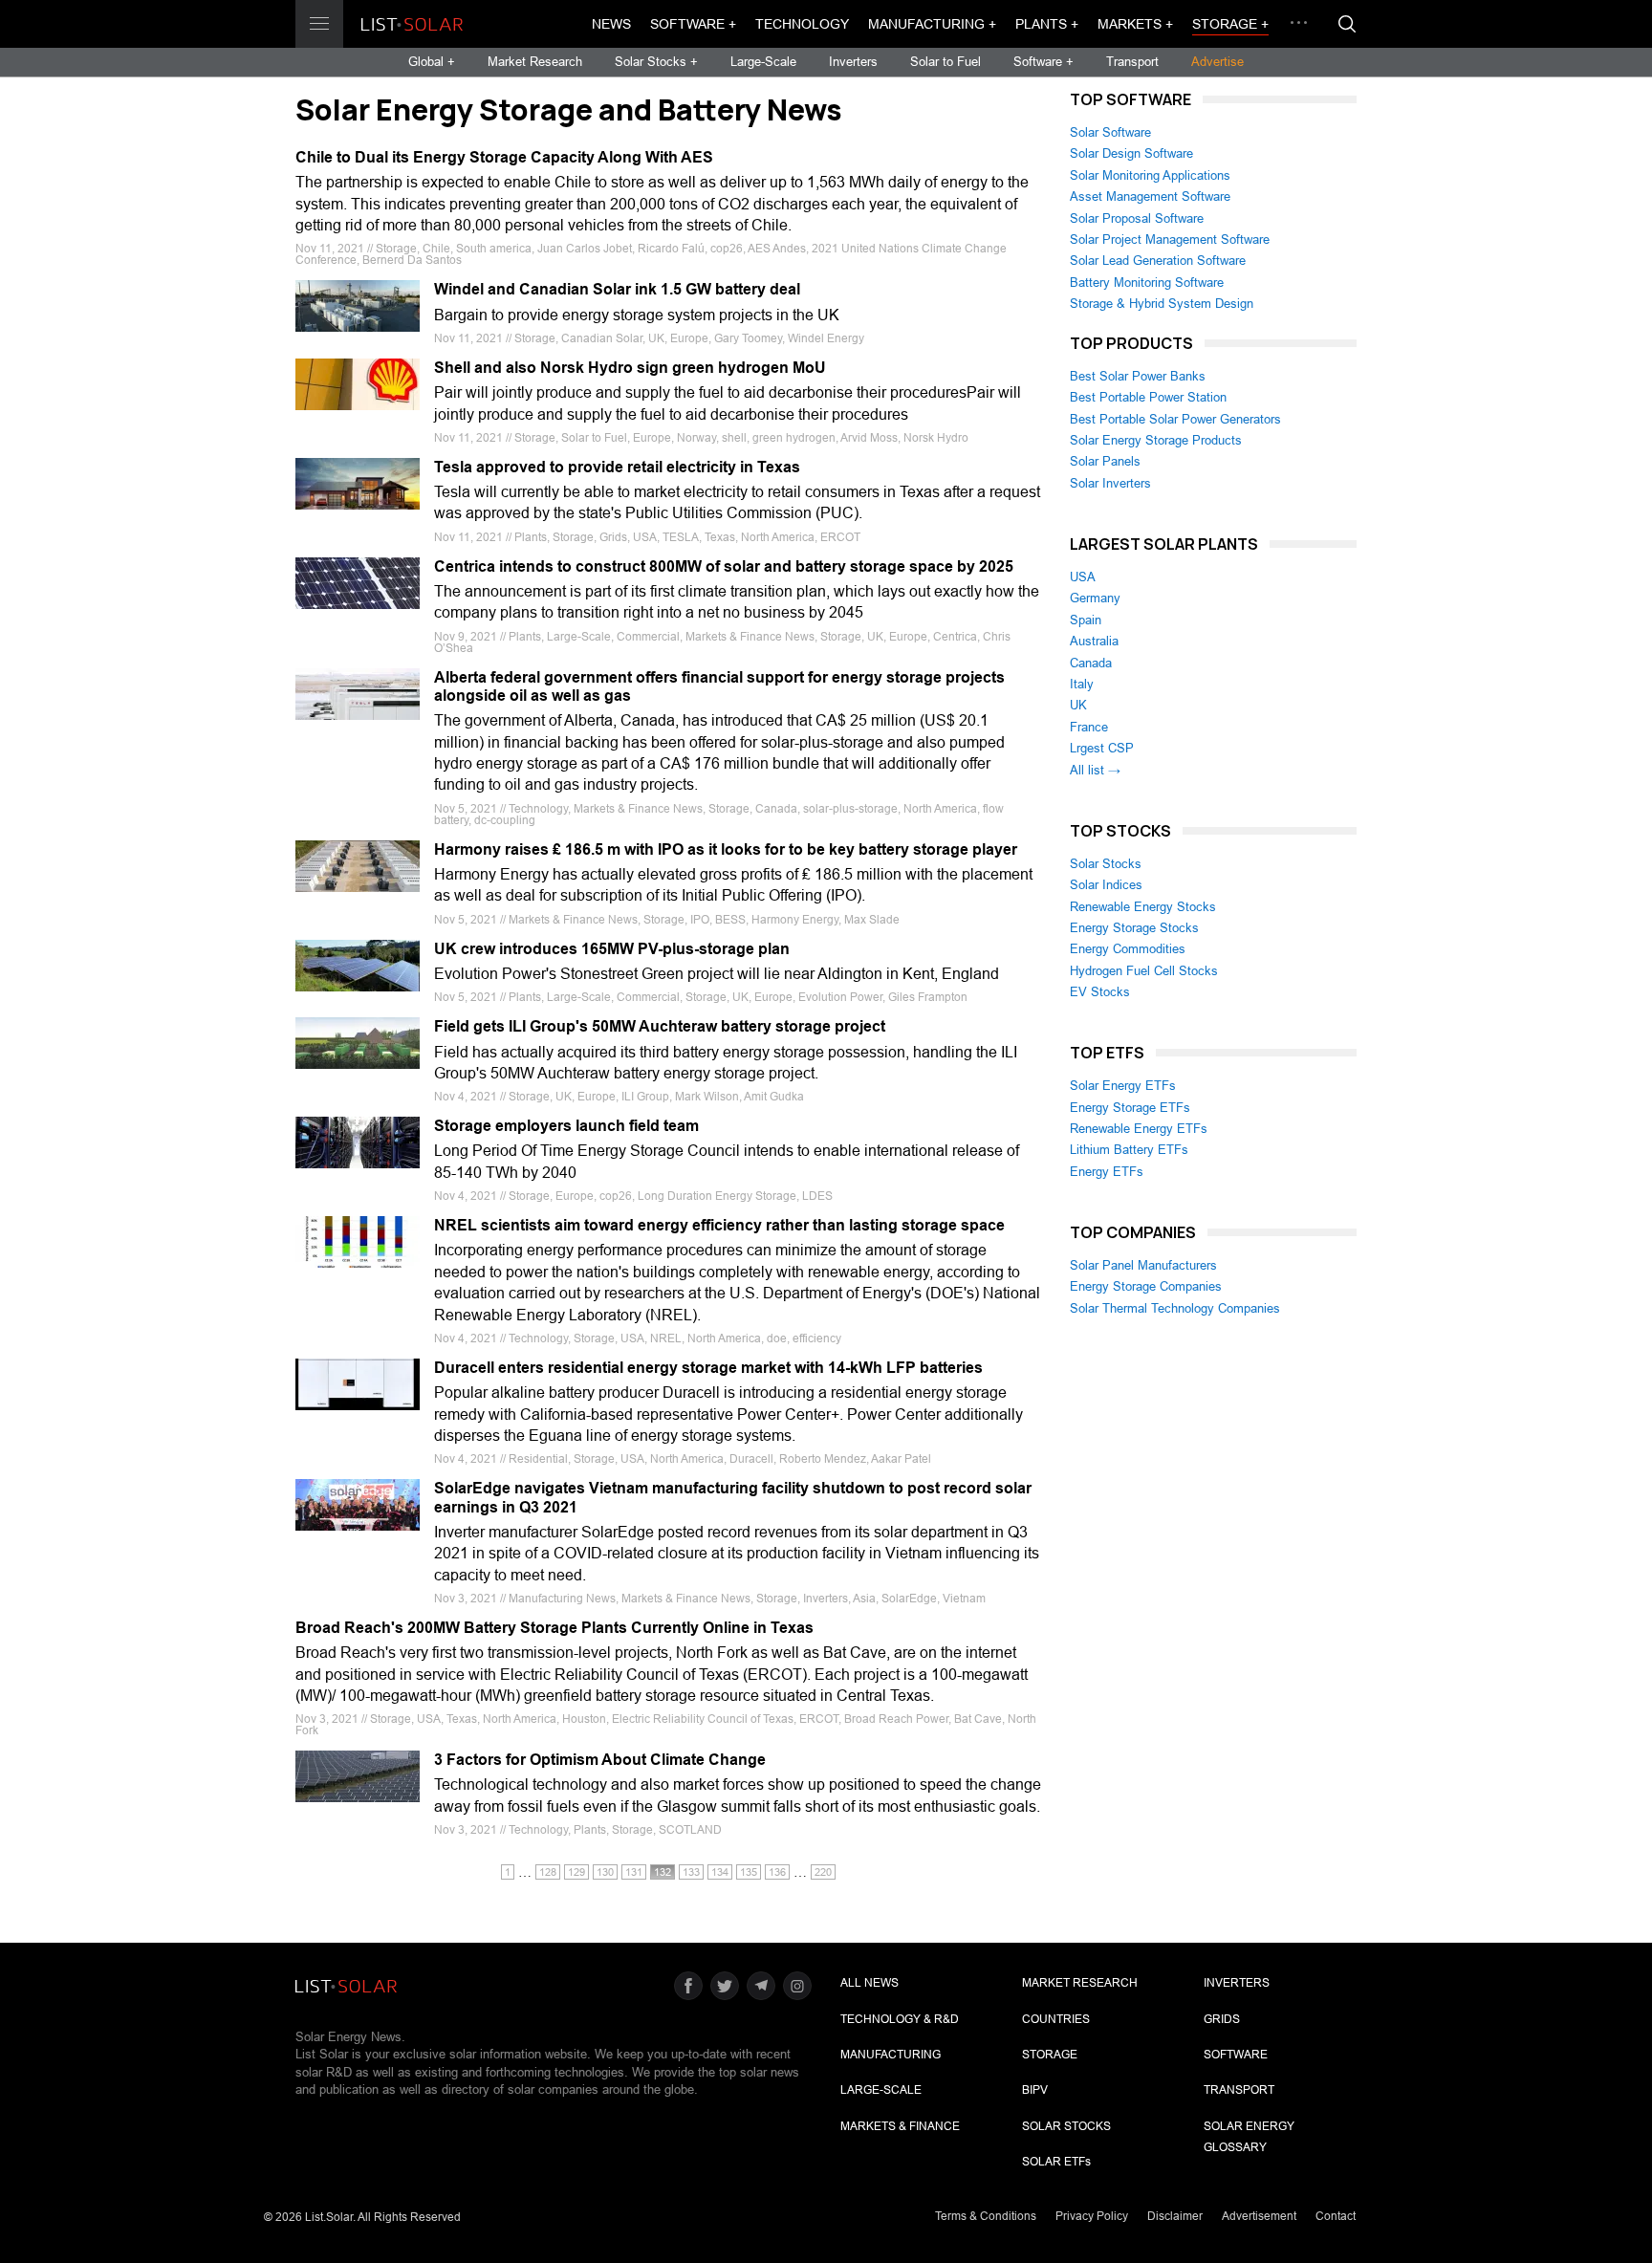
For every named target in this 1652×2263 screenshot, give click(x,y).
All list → (1095, 770)
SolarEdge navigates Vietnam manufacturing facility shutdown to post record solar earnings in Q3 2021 (733, 1497)
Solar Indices (1106, 885)
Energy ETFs (1107, 1172)
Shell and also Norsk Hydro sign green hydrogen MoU (630, 368)
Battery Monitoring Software (1147, 283)
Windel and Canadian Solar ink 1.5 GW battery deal (617, 289)
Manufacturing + (932, 24)
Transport (1132, 62)
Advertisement (1259, 2216)
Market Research (535, 62)
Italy (1082, 684)
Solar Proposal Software (1137, 218)
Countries (1056, 2019)
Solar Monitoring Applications (1150, 175)
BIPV (1035, 2090)
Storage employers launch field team (566, 1126)
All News (869, 1983)
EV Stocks (1100, 992)
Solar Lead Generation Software (1158, 261)
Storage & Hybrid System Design (1162, 304)
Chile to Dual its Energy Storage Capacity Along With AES (504, 157)
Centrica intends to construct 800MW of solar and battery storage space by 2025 (724, 566)
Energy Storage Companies (1146, 1286)
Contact (1336, 2216)
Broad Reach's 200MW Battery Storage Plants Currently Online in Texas (554, 1628)
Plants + (1047, 24)
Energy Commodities (1128, 949)
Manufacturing (891, 2055)
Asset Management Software (1150, 196)
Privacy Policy (1092, 2216)
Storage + (1230, 24)
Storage (1050, 2055)
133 (691, 1872)
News (611, 24)
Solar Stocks (1106, 864)
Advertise (1217, 62)
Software (1236, 2055)
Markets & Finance (900, 2126)
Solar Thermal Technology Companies (1175, 1308)
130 (605, 1872)
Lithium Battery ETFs (1129, 1150)
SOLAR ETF (1056, 2162)
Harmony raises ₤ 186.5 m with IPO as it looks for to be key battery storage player (726, 849)
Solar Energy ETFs (1123, 1086)
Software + (693, 24)
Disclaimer (1175, 2216)
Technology (802, 24)
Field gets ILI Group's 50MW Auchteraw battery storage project (660, 1026)
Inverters (853, 62)
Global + (432, 62)
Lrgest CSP (1102, 748)
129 (576, 1872)
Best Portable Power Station (1148, 397)
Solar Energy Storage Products (1156, 440)
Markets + (1135, 24)
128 (548, 1872)
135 (749, 1872)
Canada (1091, 663)
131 (634, 1872)
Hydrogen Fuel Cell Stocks (1144, 971)
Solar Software (1110, 132)
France (1089, 727)
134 (720, 1872)
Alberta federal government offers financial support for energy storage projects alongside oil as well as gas (719, 686)
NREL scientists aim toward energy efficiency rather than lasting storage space (719, 1225)
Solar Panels (1105, 461)
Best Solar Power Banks (1138, 376)
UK (1078, 705)
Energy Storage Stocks (1134, 928)
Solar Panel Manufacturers (1143, 1265)
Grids (1222, 2019)
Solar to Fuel (946, 62)
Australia (1094, 641)
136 (777, 1872)
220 (823, 1872)
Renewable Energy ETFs (1139, 1129)
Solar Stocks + (656, 62)
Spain (1086, 620)
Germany (1095, 598)
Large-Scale (763, 62)
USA (1083, 577)
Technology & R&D (900, 2019)
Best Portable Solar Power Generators (1175, 419)
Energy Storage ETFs (1130, 1108)
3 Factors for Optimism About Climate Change (600, 1760)
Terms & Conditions (986, 2216)
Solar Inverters (1110, 483)
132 (663, 1872)
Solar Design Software (1131, 153)
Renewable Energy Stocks (1143, 907)
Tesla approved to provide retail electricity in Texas (617, 467)
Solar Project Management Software (1170, 239)
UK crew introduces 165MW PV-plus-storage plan (612, 949)
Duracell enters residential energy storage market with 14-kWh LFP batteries (708, 1368)
